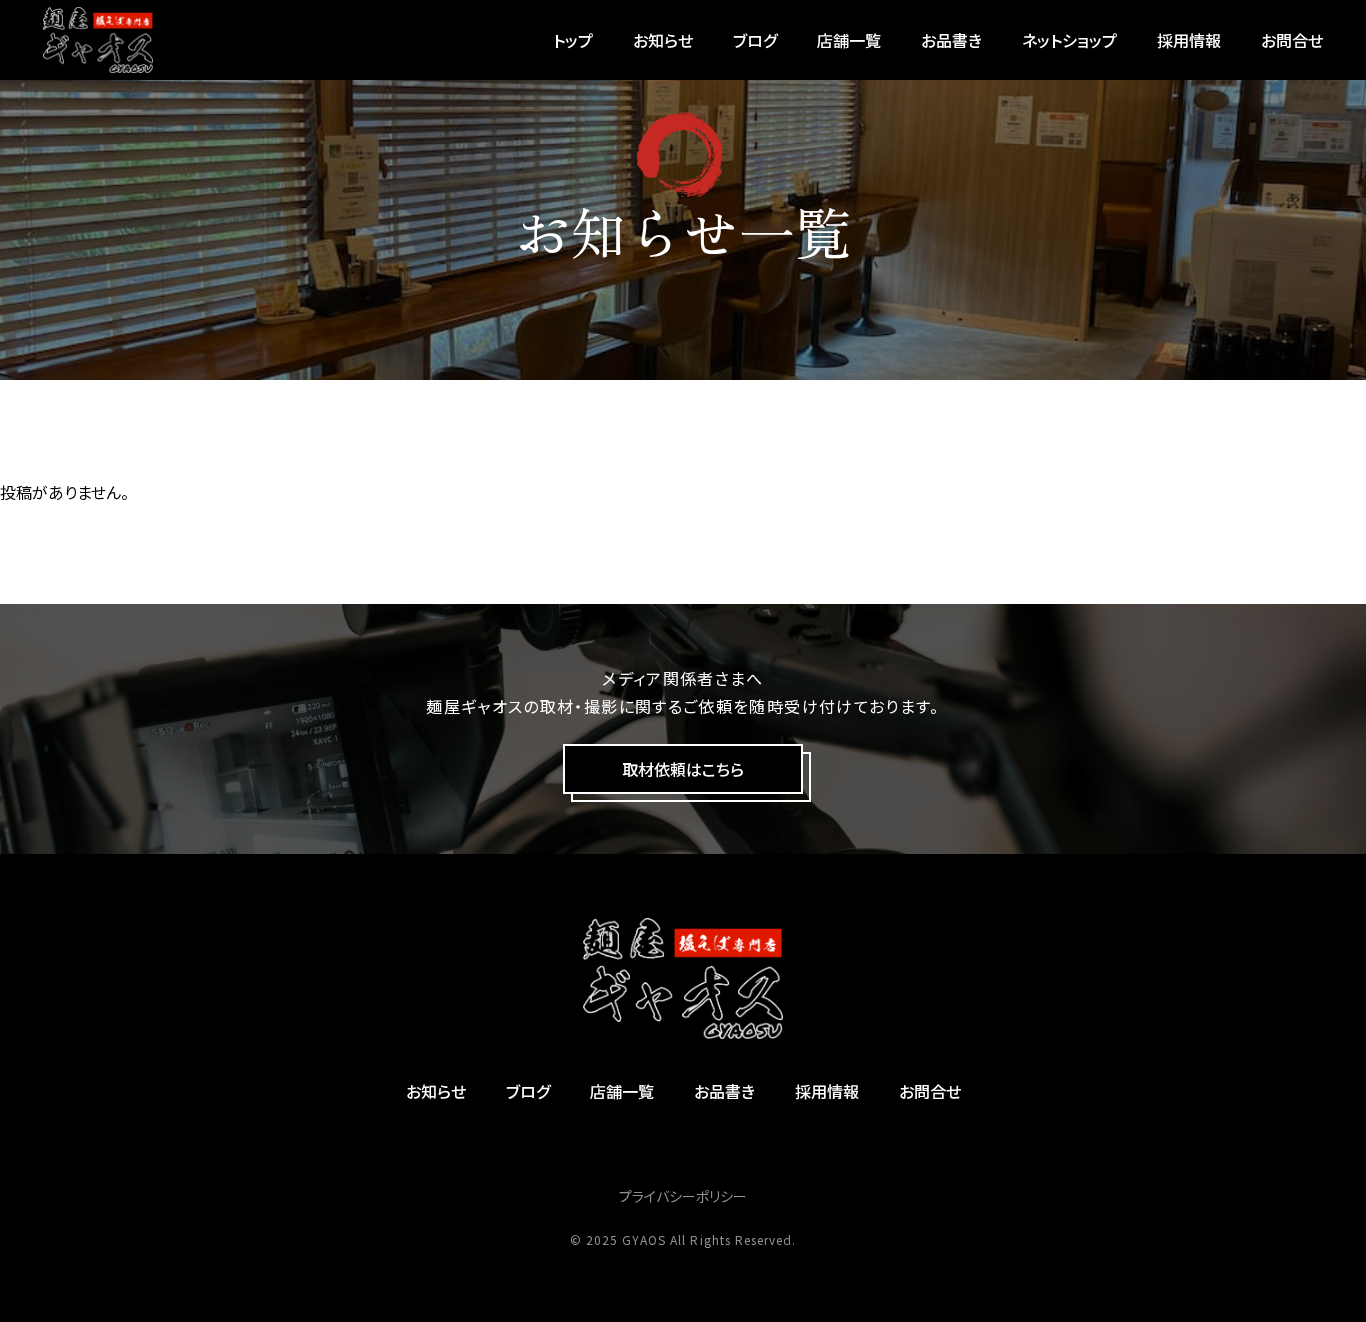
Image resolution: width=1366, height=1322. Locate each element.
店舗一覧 (849, 40)
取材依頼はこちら (683, 769)
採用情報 (1189, 40)
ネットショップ (1069, 40)
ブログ (755, 40)
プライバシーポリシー (683, 1196)
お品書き (951, 40)
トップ (573, 40)
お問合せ (1292, 40)
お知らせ (663, 40)
